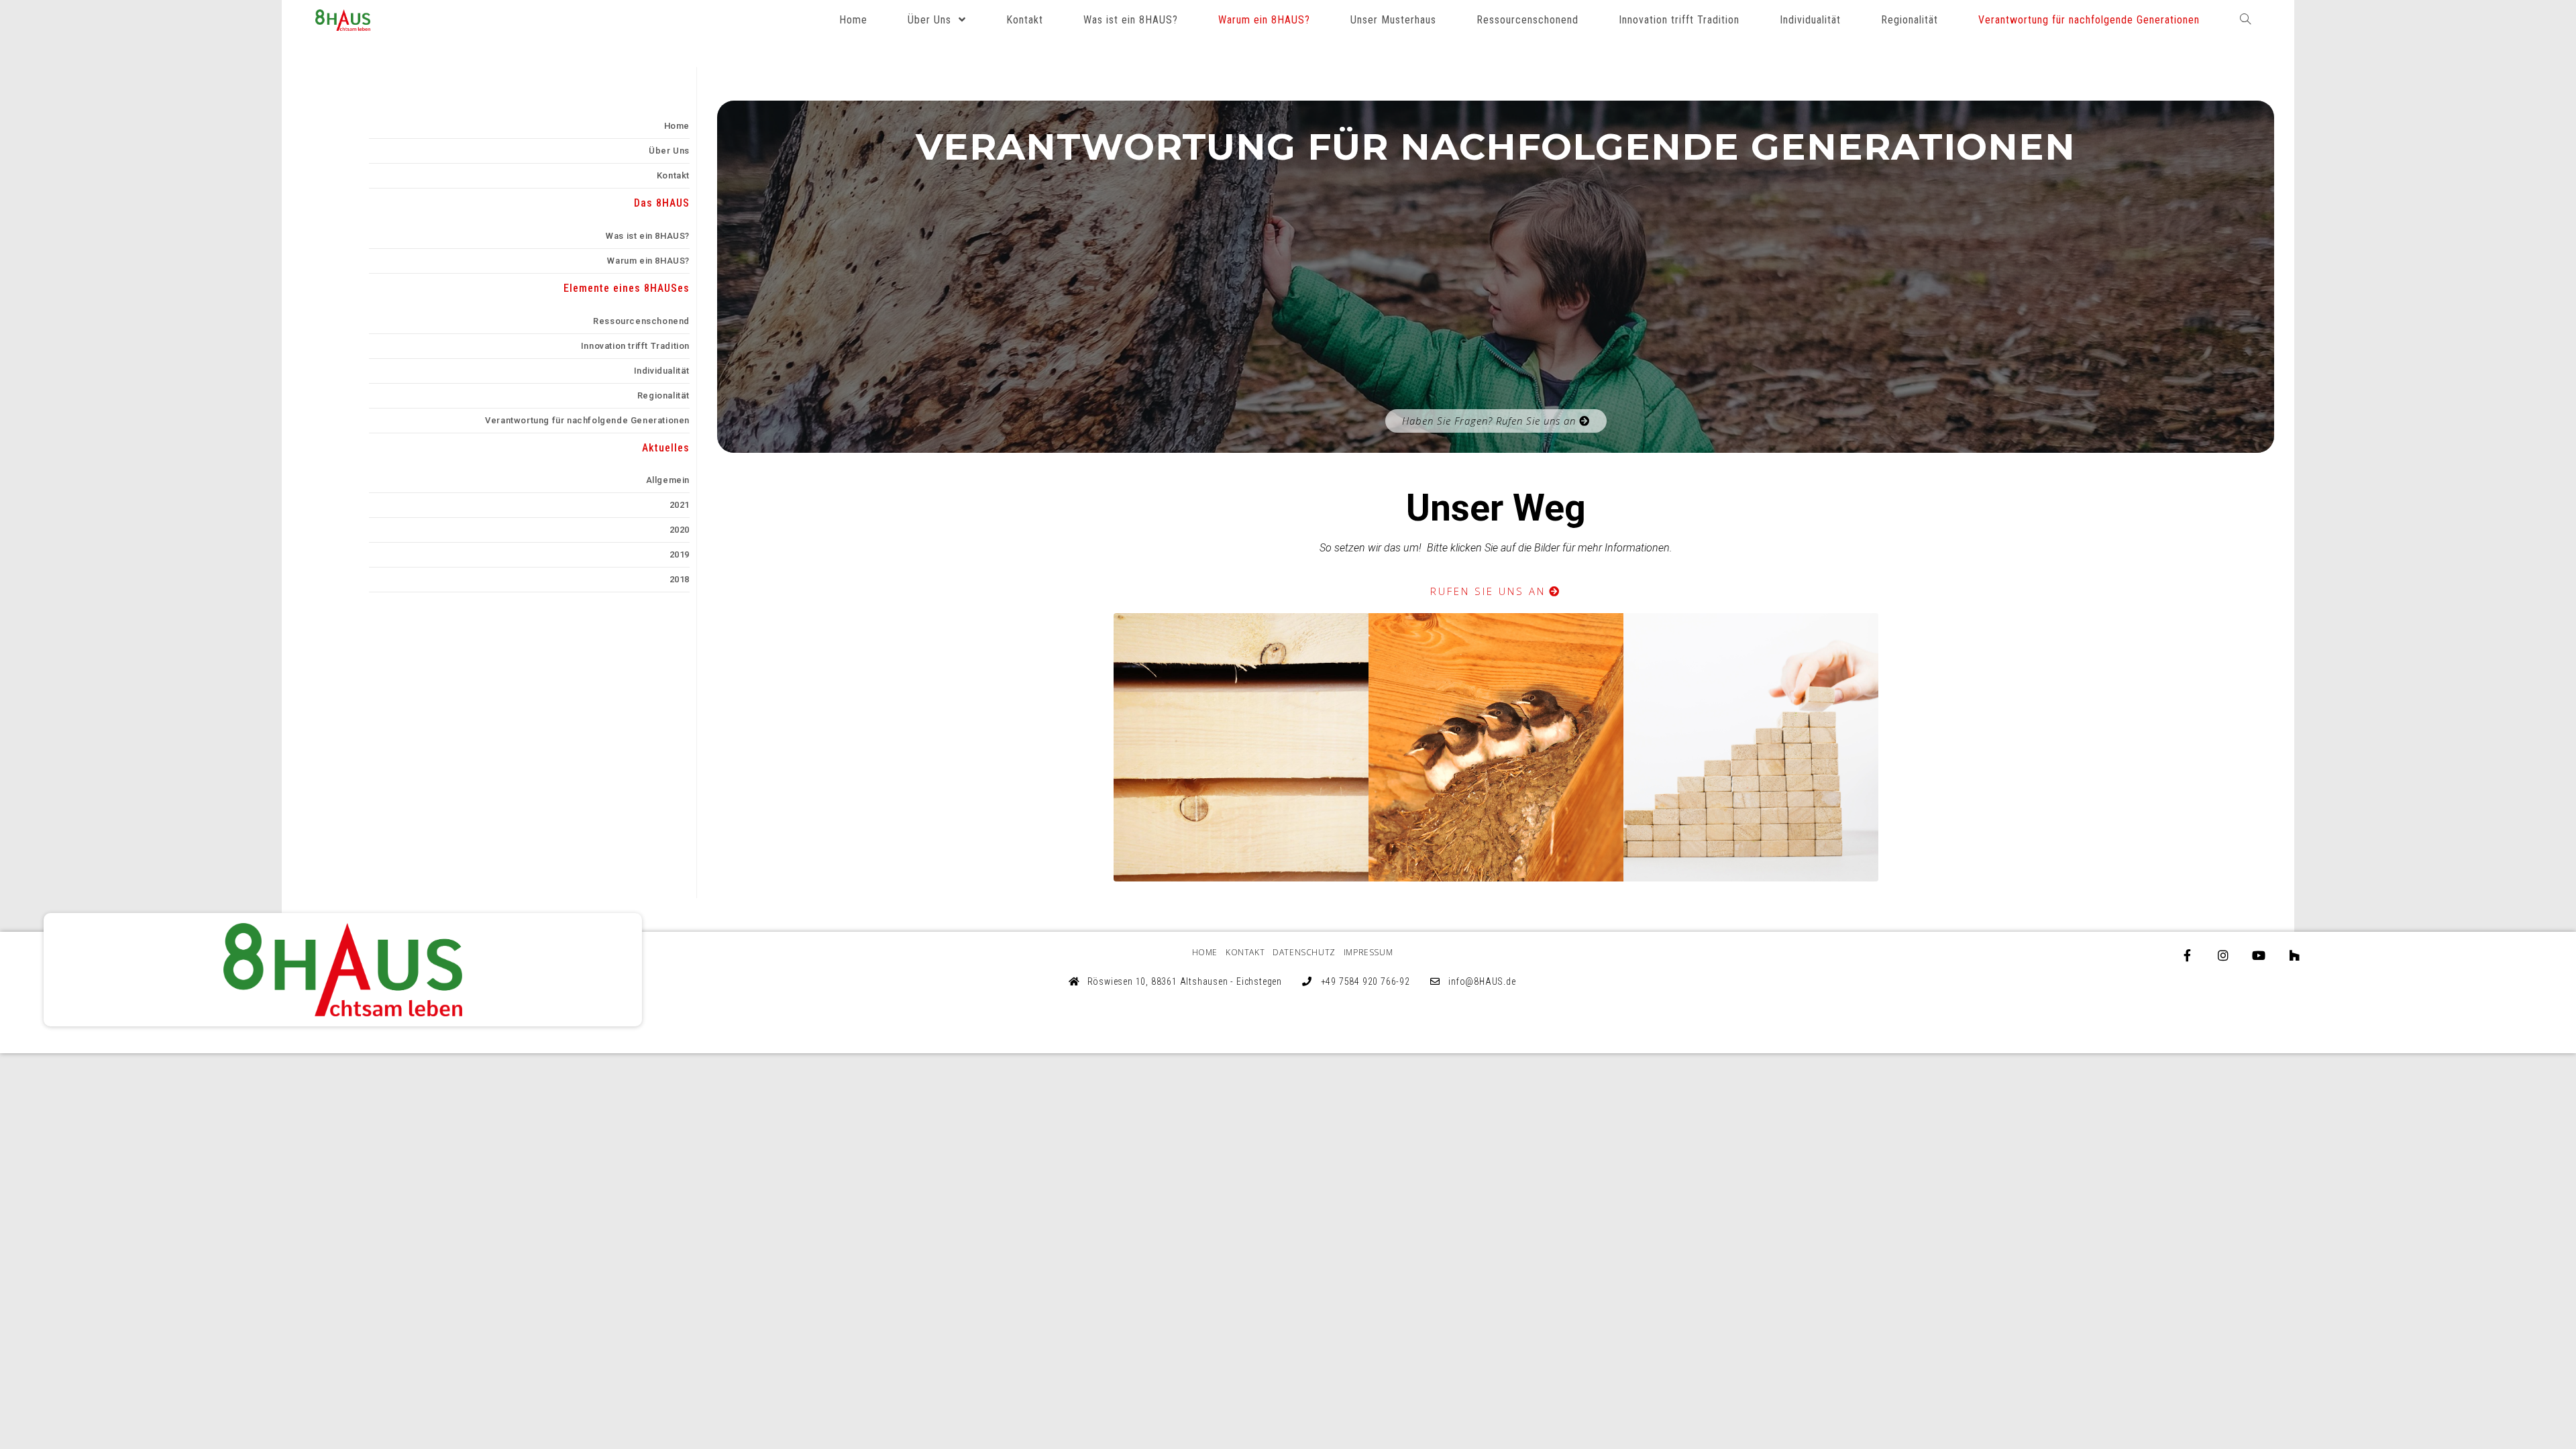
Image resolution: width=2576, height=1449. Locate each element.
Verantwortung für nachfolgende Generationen (587, 420)
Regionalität (663, 395)
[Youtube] (2259, 955)
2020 (680, 530)
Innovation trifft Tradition (635, 346)
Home (677, 126)
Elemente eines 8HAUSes (627, 288)
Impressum (1368, 952)
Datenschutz (1304, 952)
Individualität (662, 371)
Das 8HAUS (662, 203)
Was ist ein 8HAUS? (648, 236)
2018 (680, 579)
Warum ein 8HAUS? (648, 261)
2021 (680, 505)
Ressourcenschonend (641, 321)
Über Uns (669, 151)
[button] (1496, 421)
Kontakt (673, 175)
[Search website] (2245, 20)
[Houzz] (2294, 955)
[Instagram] (2223, 955)
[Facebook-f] (2188, 955)
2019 (680, 554)
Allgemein (668, 480)
